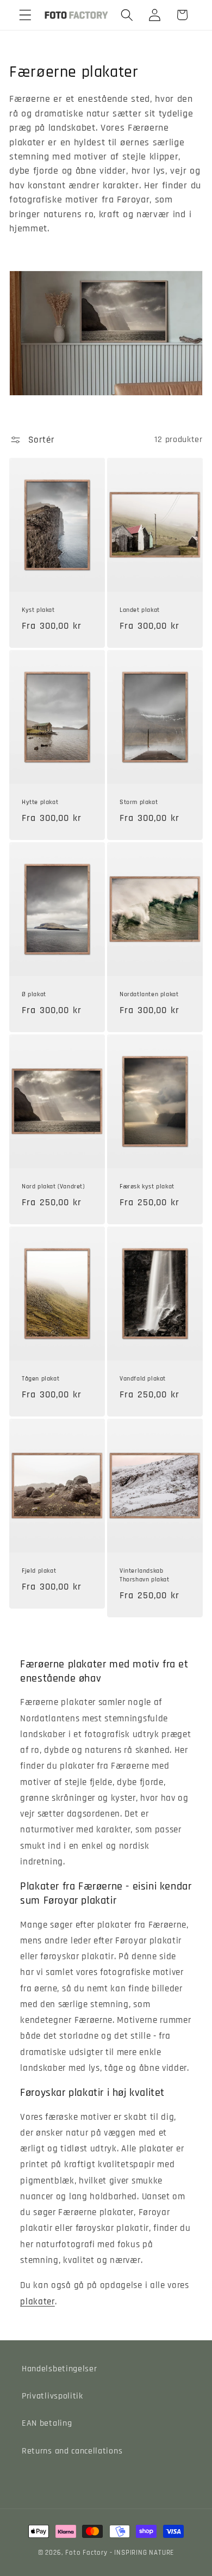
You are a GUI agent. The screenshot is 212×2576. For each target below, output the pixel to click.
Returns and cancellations (72, 2451)
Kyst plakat (38, 611)
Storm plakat (139, 803)
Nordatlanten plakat (149, 995)
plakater (38, 2302)
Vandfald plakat (143, 1379)
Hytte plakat (40, 803)
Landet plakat (140, 611)
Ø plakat (34, 995)
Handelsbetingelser (59, 2369)
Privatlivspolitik (52, 2396)
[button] (25, 15)
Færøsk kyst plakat (147, 1187)
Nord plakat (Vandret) (53, 1187)
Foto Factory (86, 2553)
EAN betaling (47, 2423)
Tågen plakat (40, 1379)
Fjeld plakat (39, 1571)
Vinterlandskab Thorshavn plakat (145, 1575)
